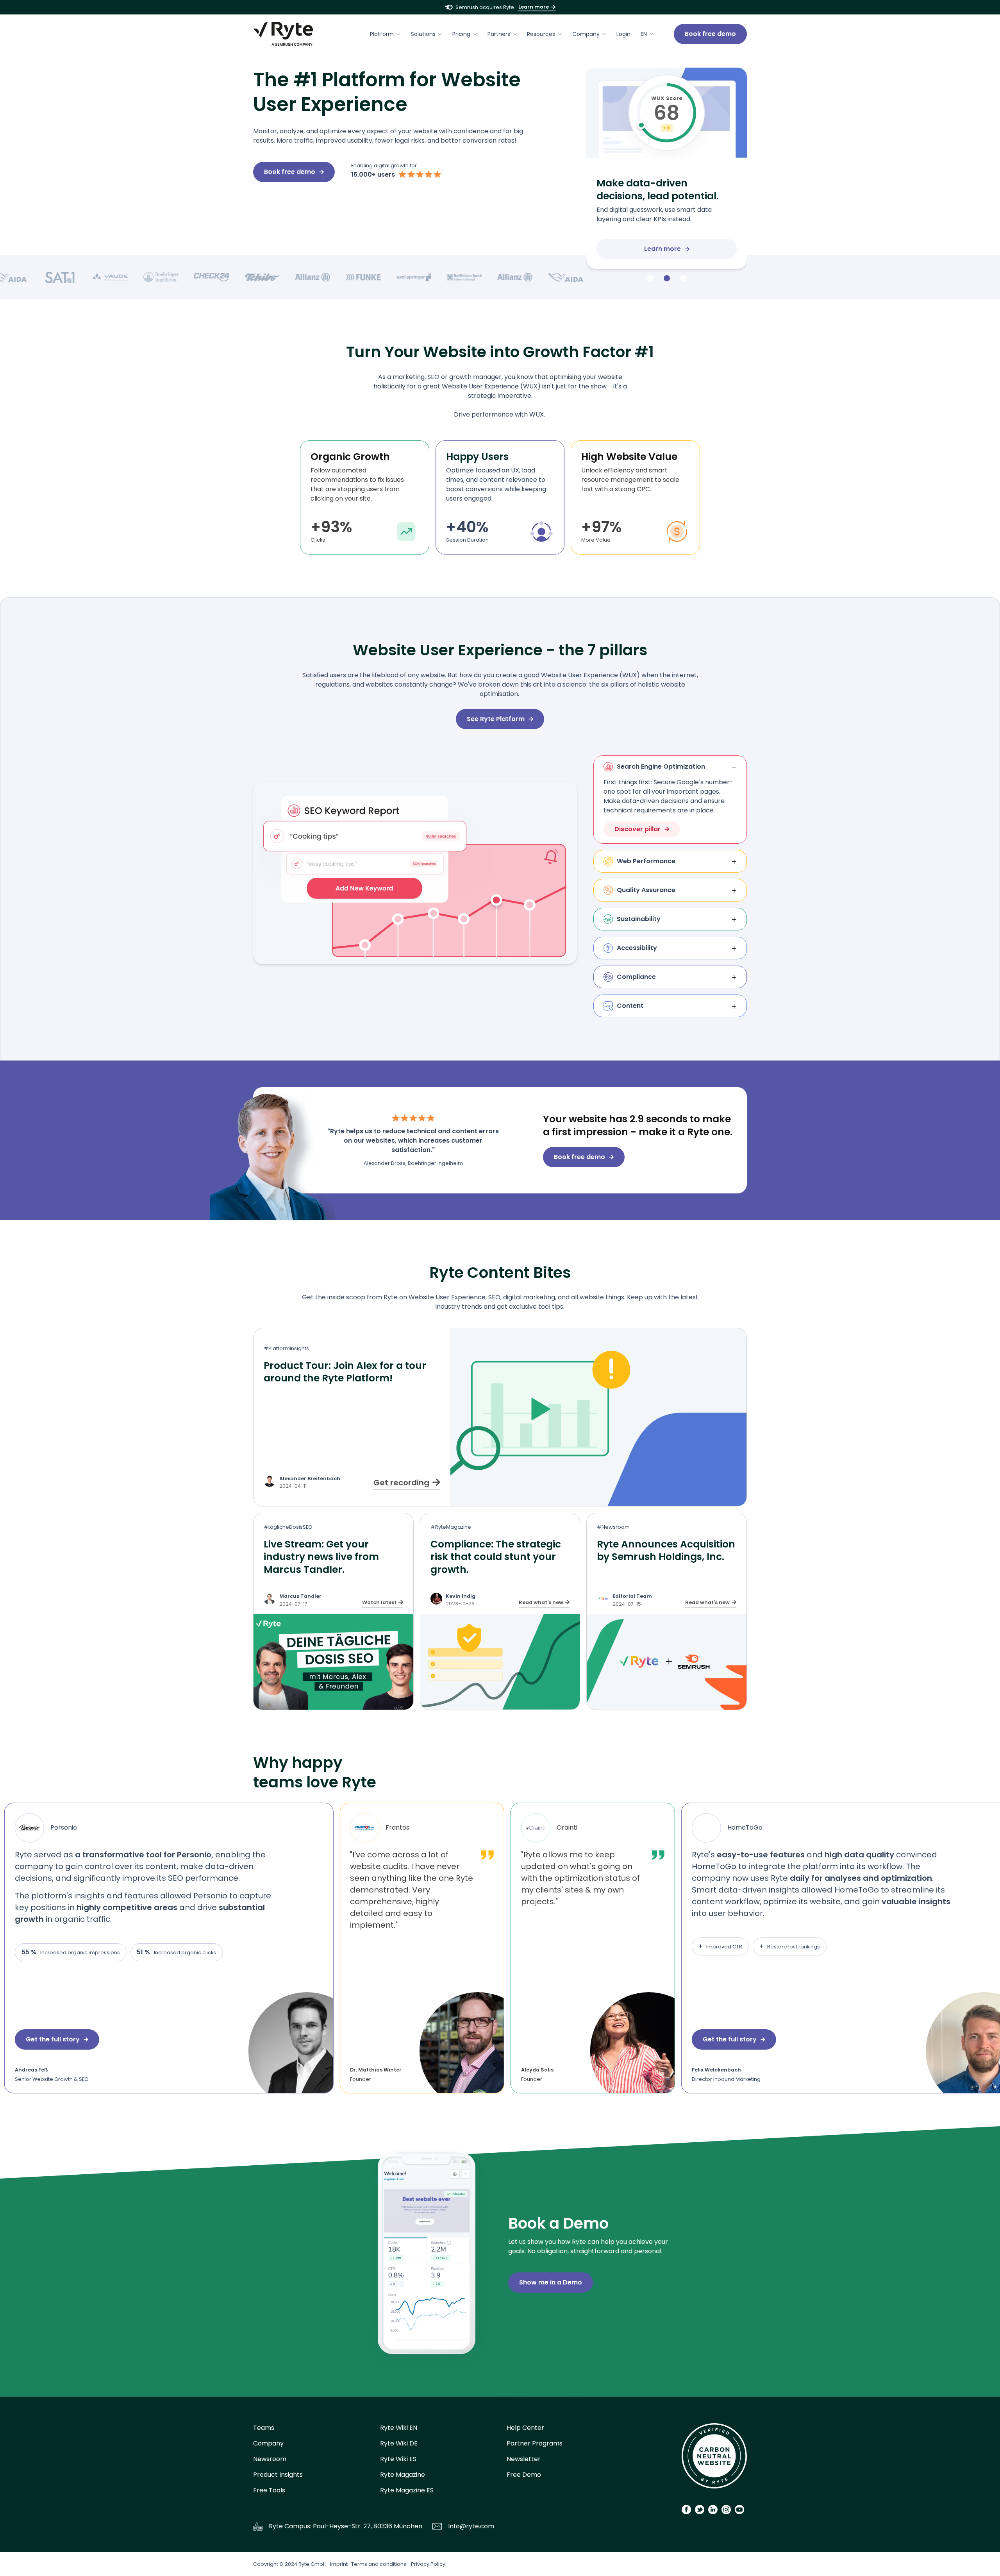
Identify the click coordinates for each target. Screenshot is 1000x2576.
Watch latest (379, 1602)
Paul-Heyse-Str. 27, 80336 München (368, 2526)
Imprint (339, 2564)
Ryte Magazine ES (407, 2490)
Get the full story (643, 2039)
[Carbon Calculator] (714, 2459)
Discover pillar (637, 829)
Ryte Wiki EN (399, 2428)
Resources (541, 34)
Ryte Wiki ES (398, 2459)
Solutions (423, 34)
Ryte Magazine (403, 2475)
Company (586, 34)
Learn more (534, 7)
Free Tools (269, 2490)
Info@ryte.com (471, 2526)
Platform (382, 34)
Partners (499, 34)
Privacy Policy (428, 2564)
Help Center (525, 2428)
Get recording (401, 1483)
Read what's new (541, 1602)
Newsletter (524, 2459)
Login (623, 34)
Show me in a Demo (551, 2282)
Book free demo (710, 34)
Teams (264, 2428)
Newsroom (270, 2459)
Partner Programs (535, 2443)
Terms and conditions (379, 2564)
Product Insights (278, 2475)
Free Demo (524, 2475)
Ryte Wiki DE (399, 2443)
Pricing (461, 34)
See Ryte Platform (496, 719)
